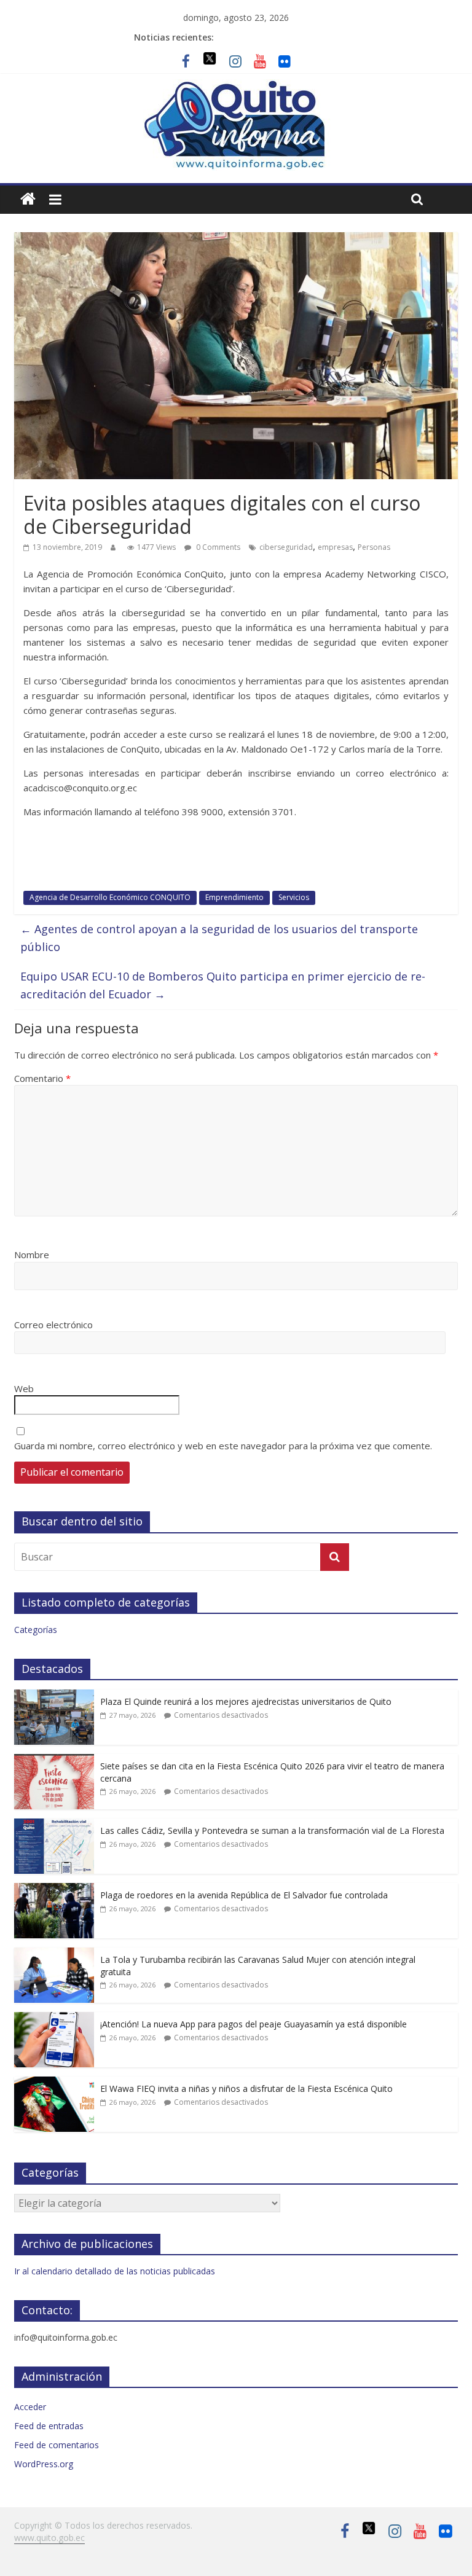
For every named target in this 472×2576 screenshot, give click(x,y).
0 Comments (217, 547)
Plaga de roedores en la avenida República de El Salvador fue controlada (244, 1895)
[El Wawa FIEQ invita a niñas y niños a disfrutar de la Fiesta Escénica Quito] (54, 2083)
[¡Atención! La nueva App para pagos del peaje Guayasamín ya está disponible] (54, 2018)
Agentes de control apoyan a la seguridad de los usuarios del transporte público (219, 938)
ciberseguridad (286, 547)
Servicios (294, 897)
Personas (374, 547)
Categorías (36, 1630)
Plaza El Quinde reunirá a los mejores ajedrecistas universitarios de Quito (246, 1701)
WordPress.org (44, 2464)
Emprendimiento (234, 897)
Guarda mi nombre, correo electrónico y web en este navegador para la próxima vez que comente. (223, 1446)
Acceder (30, 2407)
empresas (335, 547)
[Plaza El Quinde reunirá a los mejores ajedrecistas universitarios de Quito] (54, 1696)
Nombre (32, 1255)
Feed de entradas (49, 2426)
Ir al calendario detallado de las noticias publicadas (115, 2271)
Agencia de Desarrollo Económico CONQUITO (110, 897)
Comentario (42, 1078)
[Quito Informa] (236, 87)
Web (24, 1388)
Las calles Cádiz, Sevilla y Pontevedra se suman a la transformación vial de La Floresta (272, 1830)
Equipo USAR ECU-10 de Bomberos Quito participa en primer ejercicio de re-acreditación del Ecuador (223, 985)
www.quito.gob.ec (49, 2538)
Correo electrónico (53, 1325)
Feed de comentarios (57, 2445)
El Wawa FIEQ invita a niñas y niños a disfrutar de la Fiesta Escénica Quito (246, 2089)
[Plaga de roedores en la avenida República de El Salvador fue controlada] (54, 1889)
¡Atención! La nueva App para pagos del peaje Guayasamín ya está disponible (254, 2024)
